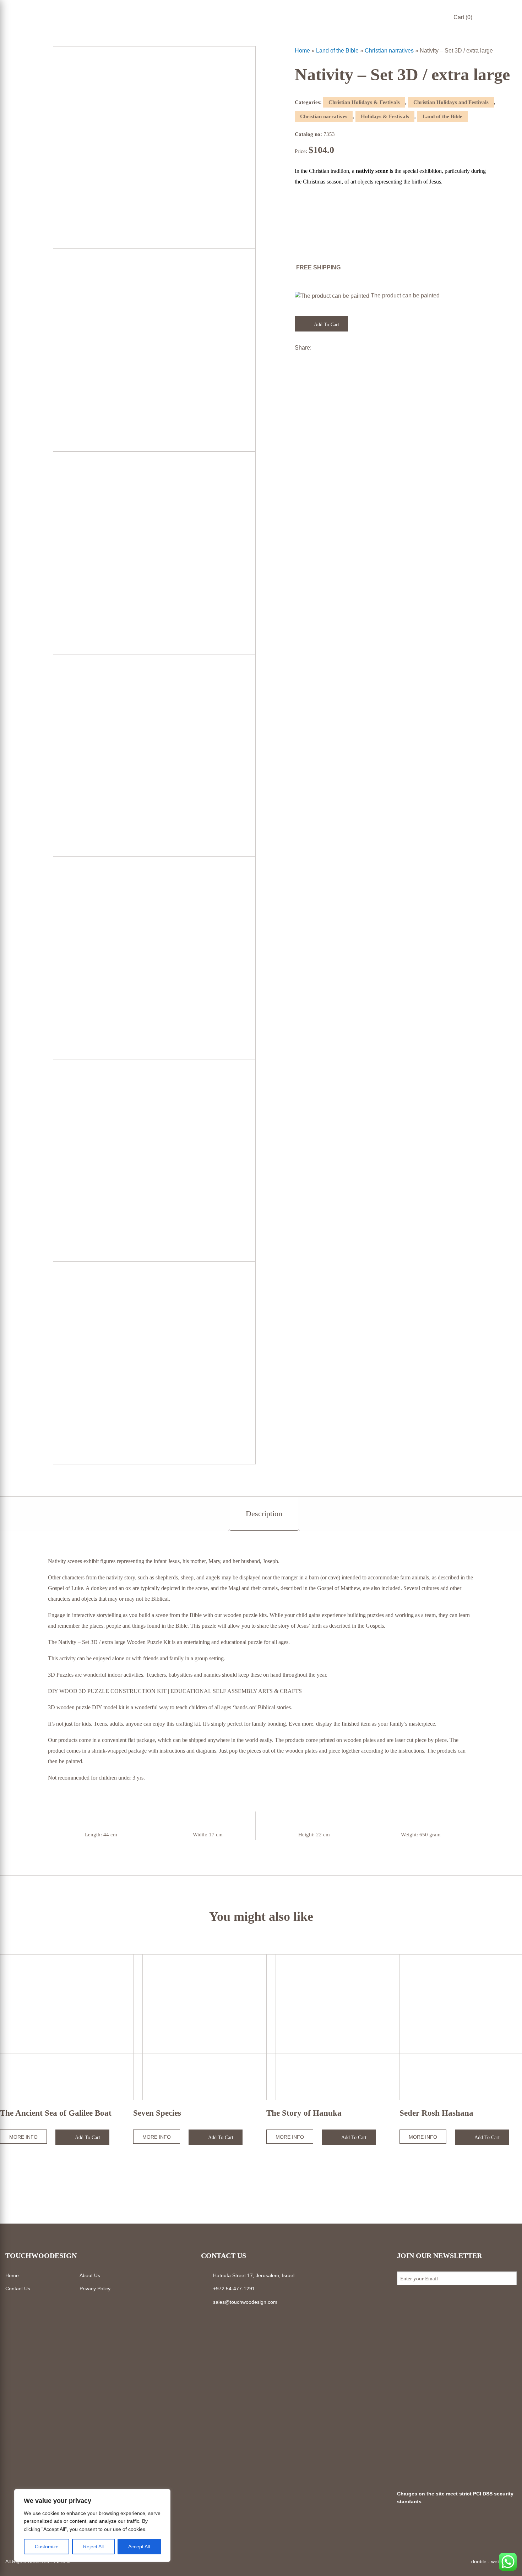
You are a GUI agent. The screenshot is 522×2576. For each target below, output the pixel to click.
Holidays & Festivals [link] (385, 116)
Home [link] (302, 51)
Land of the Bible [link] (337, 51)
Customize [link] (47, 2547)
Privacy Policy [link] (95, 2289)
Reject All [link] (93, 2547)
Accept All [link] (139, 2547)
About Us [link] (90, 2275)
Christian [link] (319, 171)
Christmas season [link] (322, 182)
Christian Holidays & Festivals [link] (364, 102)
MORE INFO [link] (23, 2137)
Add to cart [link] (326, 325)
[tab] (264, 1514)
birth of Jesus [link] (426, 182)
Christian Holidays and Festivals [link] (451, 102)
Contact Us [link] (18, 2289)
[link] (513, 26)
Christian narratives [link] (389, 51)
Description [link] (264, 1514)
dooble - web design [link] (494, 2561)
